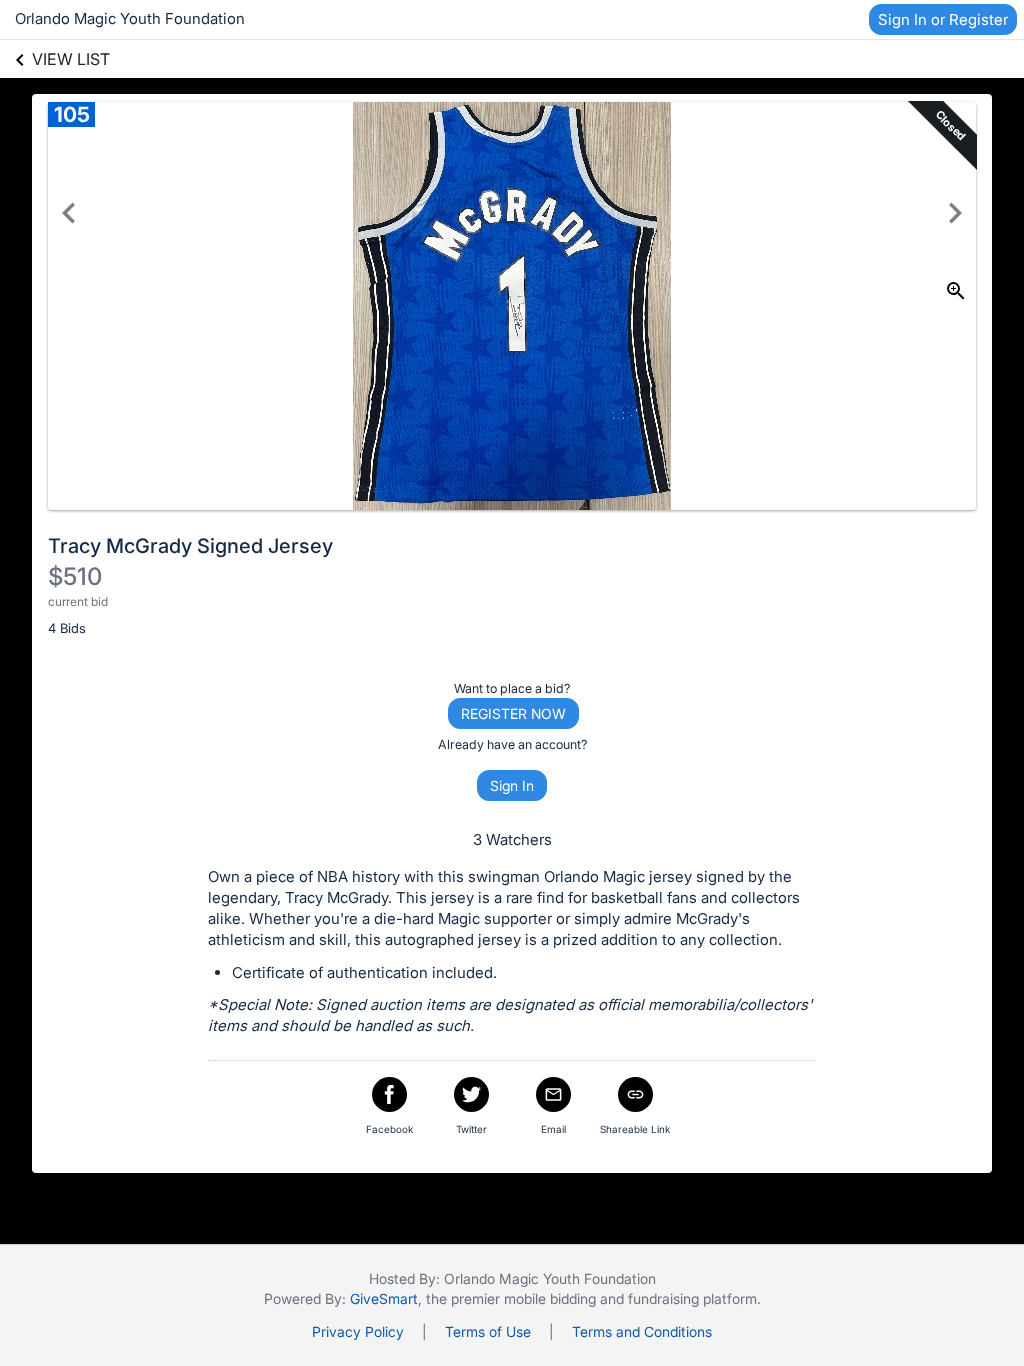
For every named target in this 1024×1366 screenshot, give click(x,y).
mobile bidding (550, 1298)
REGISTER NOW (513, 713)
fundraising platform (692, 1298)
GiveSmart (384, 1298)
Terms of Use (488, 1331)
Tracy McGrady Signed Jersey (190, 546)
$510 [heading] (75, 576)
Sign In (512, 785)
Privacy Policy (358, 1331)
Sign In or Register (943, 19)
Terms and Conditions (642, 1331)
